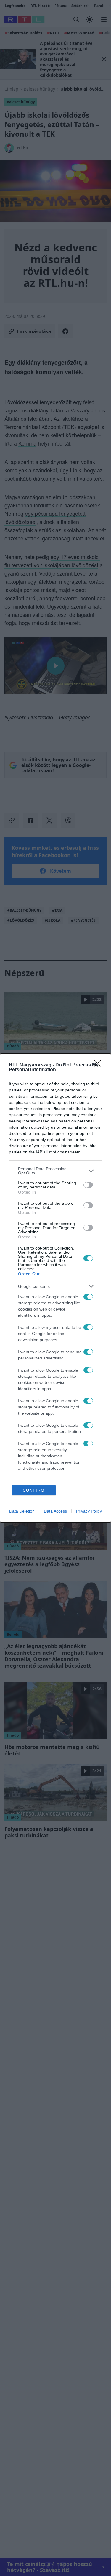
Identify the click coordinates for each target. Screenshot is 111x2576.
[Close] (99, 1065)
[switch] (88, 1185)
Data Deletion (22, 1511)
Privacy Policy (89, 1511)
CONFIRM (34, 1490)
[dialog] (55, 1288)
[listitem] (55, 1171)
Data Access (55, 1511)
